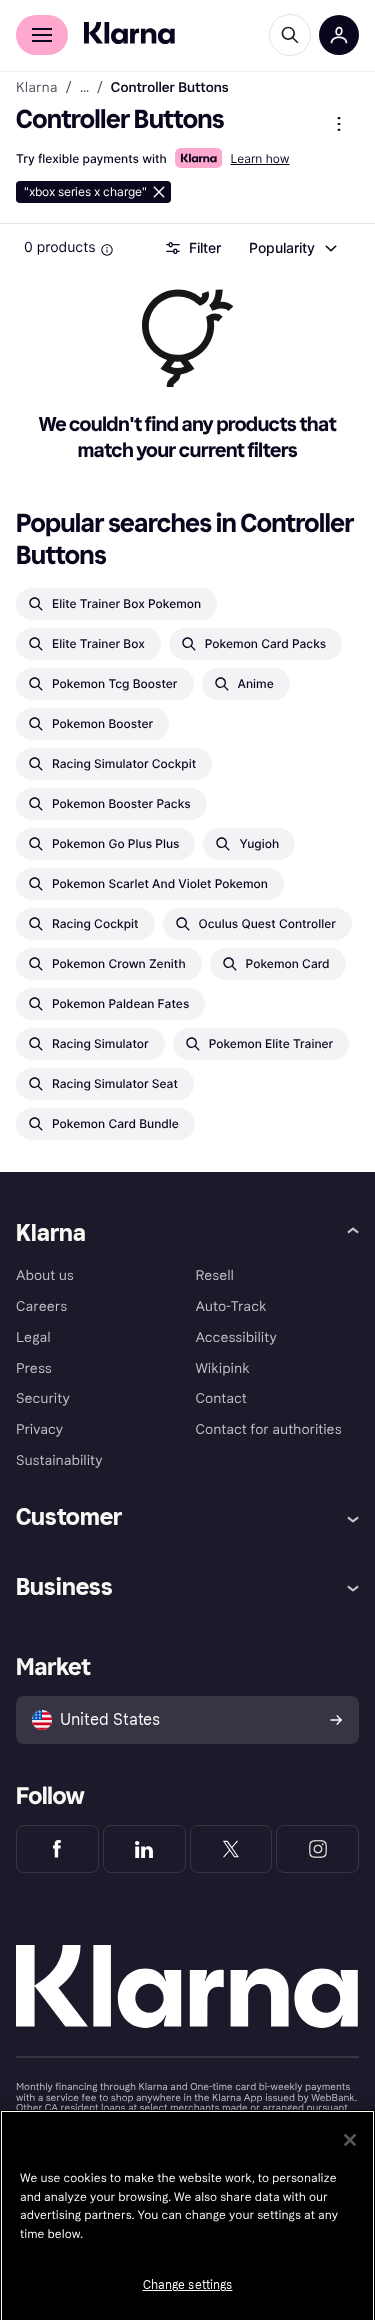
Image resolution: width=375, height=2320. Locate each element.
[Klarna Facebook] (57, 1849)
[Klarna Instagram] (317, 1849)
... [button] (84, 88)
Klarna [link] (36, 88)
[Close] (350, 2140)
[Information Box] (107, 250)
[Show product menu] (339, 124)
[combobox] (292, 248)
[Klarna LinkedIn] (144, 1849)
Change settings (188, 2285)
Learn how (259, 158)
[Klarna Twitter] (231, 1849)
